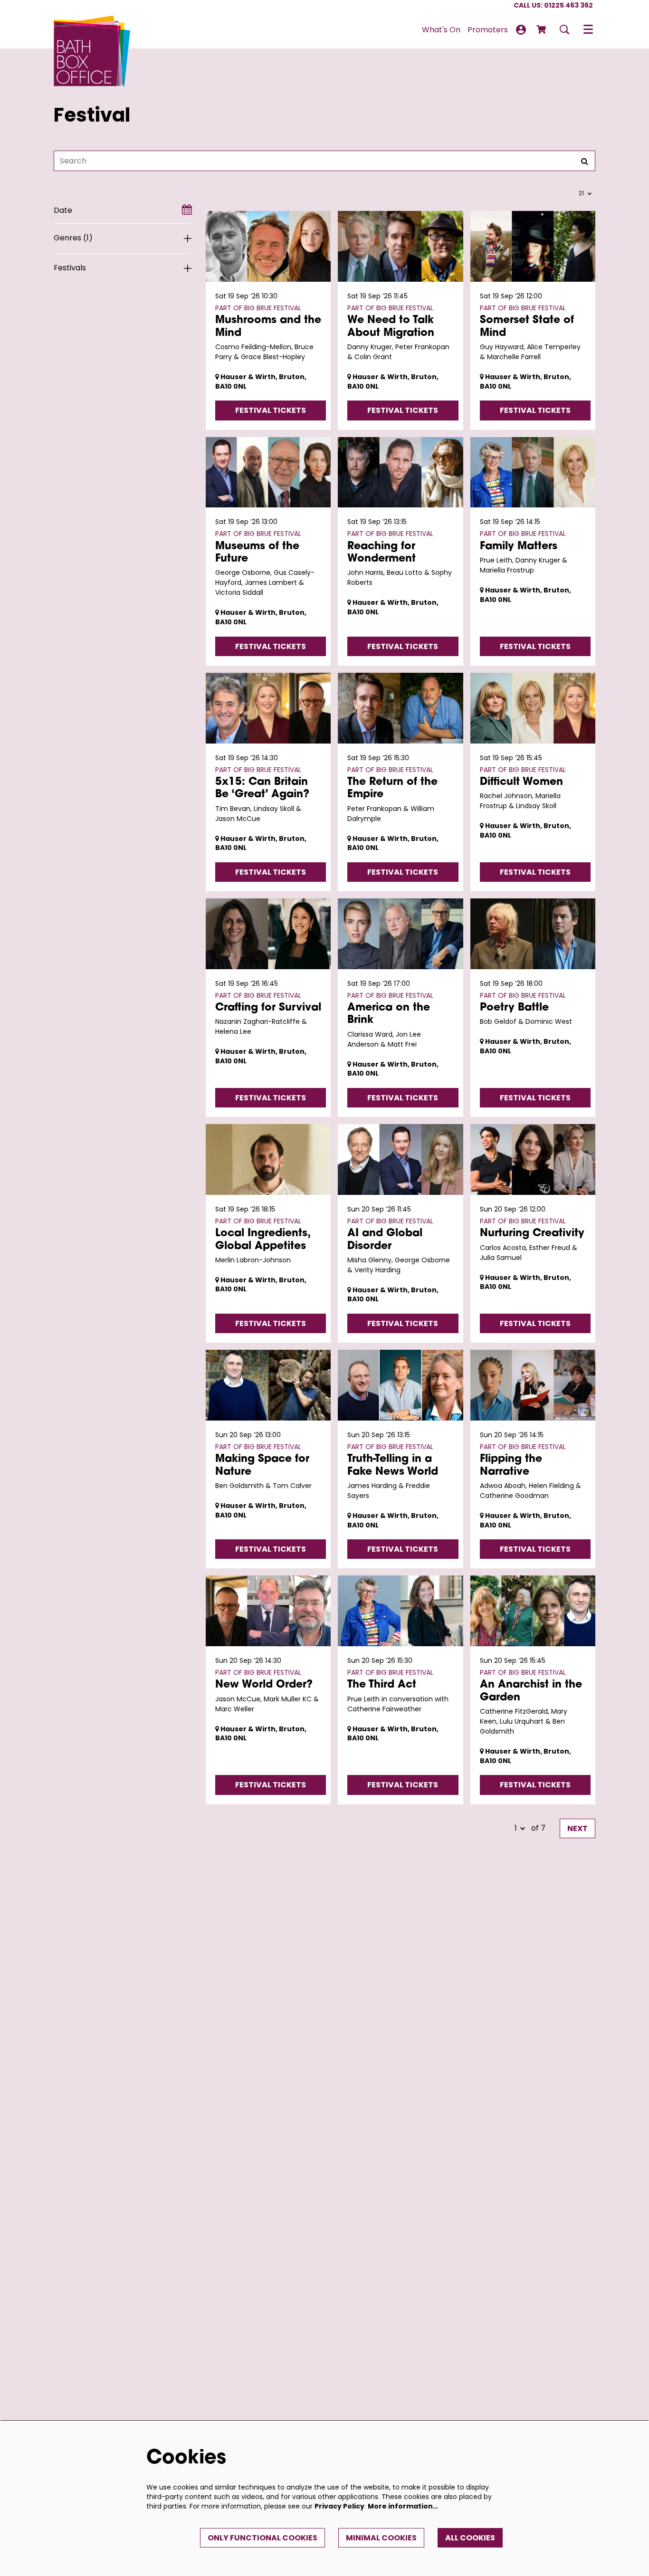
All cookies (470, 2538)
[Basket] (542, 29)
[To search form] (564, 29)
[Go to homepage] (92, 29)
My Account (521, 30)
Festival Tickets (271, 410)
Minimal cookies (381, 2538)
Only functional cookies (262, 2538)
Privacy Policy (339, 2506)
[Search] (584, 161)
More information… (403, 2506)
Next (577, 1828)
